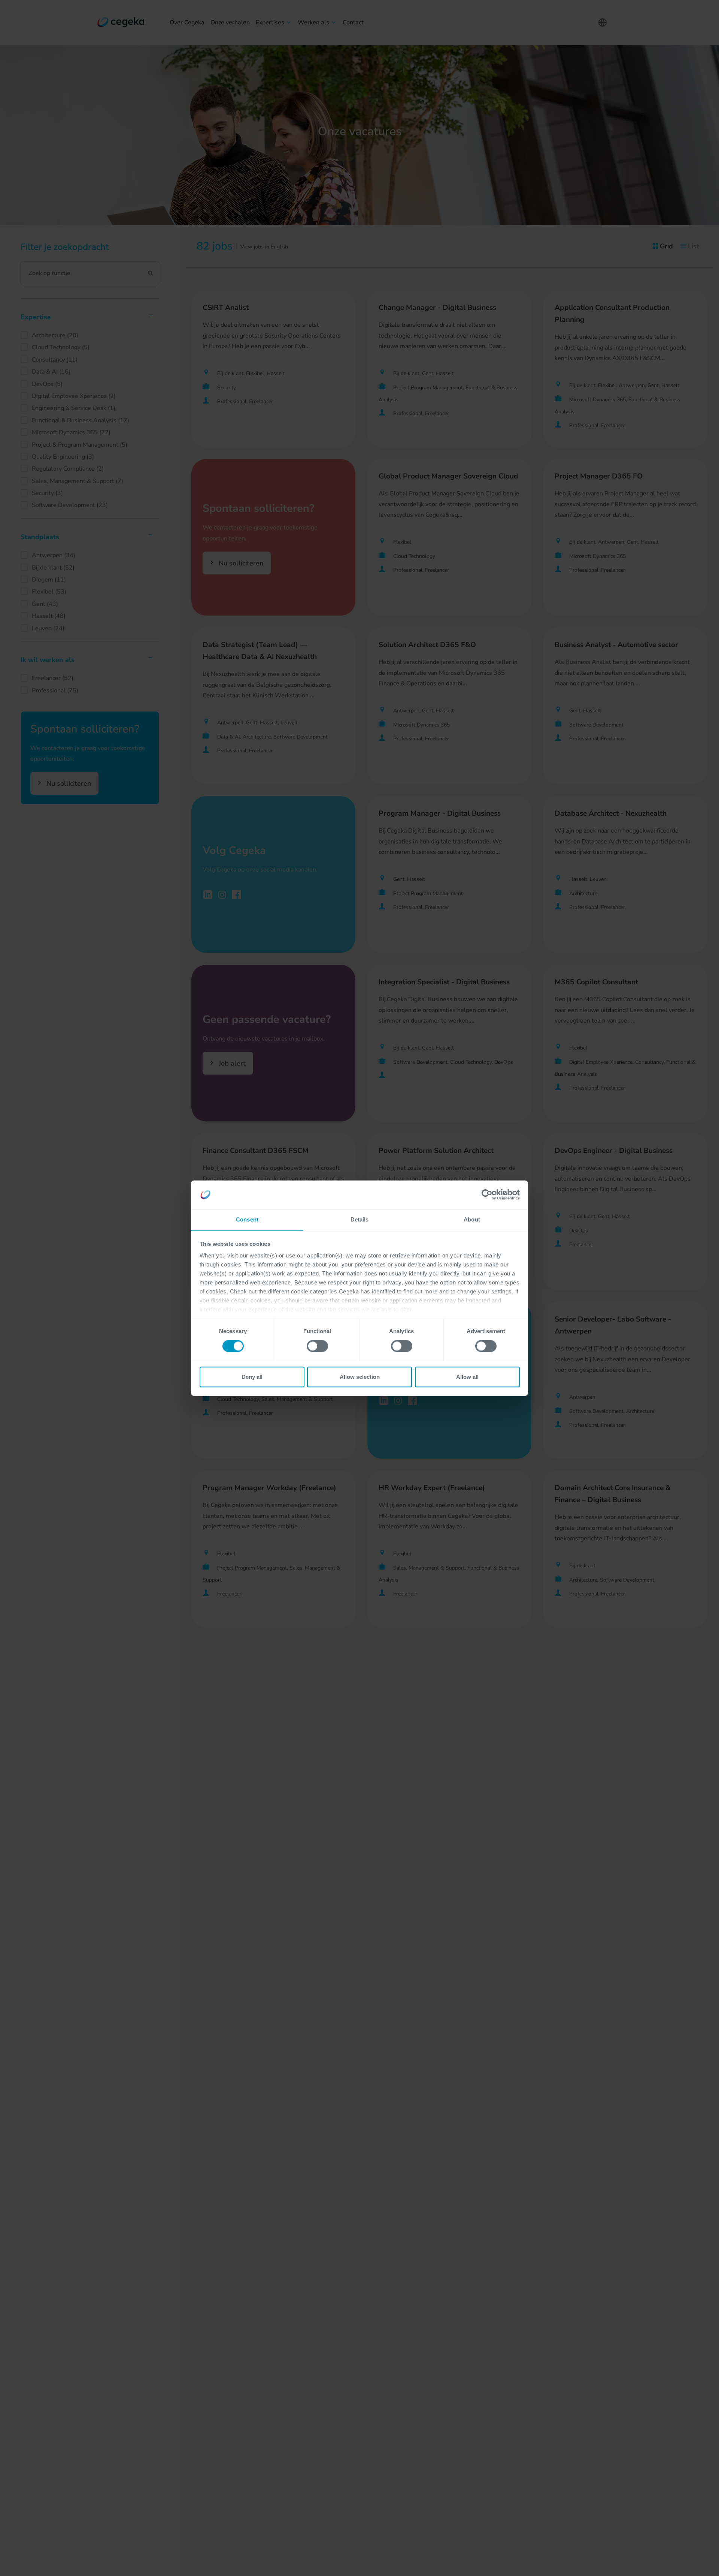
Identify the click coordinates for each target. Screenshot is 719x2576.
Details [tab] (360, 1219)
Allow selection (360, 1377)
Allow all (467, 1377)
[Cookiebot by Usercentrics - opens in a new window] (487, 1195)
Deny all (252, 1377)
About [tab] (472, 1219)
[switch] (317, 1346)
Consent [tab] (247, 1219)
